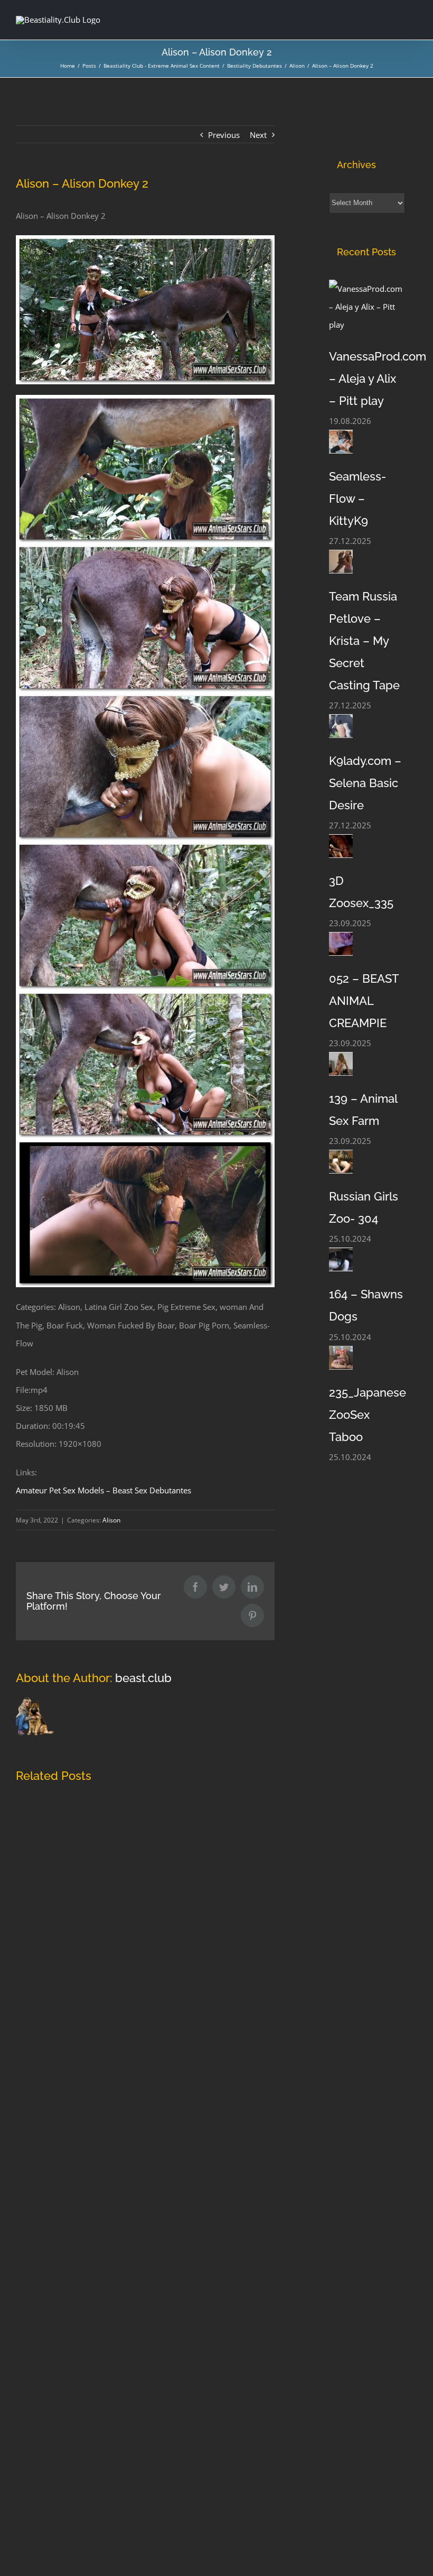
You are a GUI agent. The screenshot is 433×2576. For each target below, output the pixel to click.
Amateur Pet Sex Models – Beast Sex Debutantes (103, 1490)
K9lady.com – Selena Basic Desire (365, 783)
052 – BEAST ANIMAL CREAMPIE (364, 1001)
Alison (111, 1520)
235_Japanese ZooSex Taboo (368, 1415)
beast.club (143, 1678)
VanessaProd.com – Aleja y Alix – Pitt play (378, 378)
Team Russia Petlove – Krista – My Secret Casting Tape (364, 641)
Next (258, 135)
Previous (224, 135)
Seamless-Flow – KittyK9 (357, 498)
